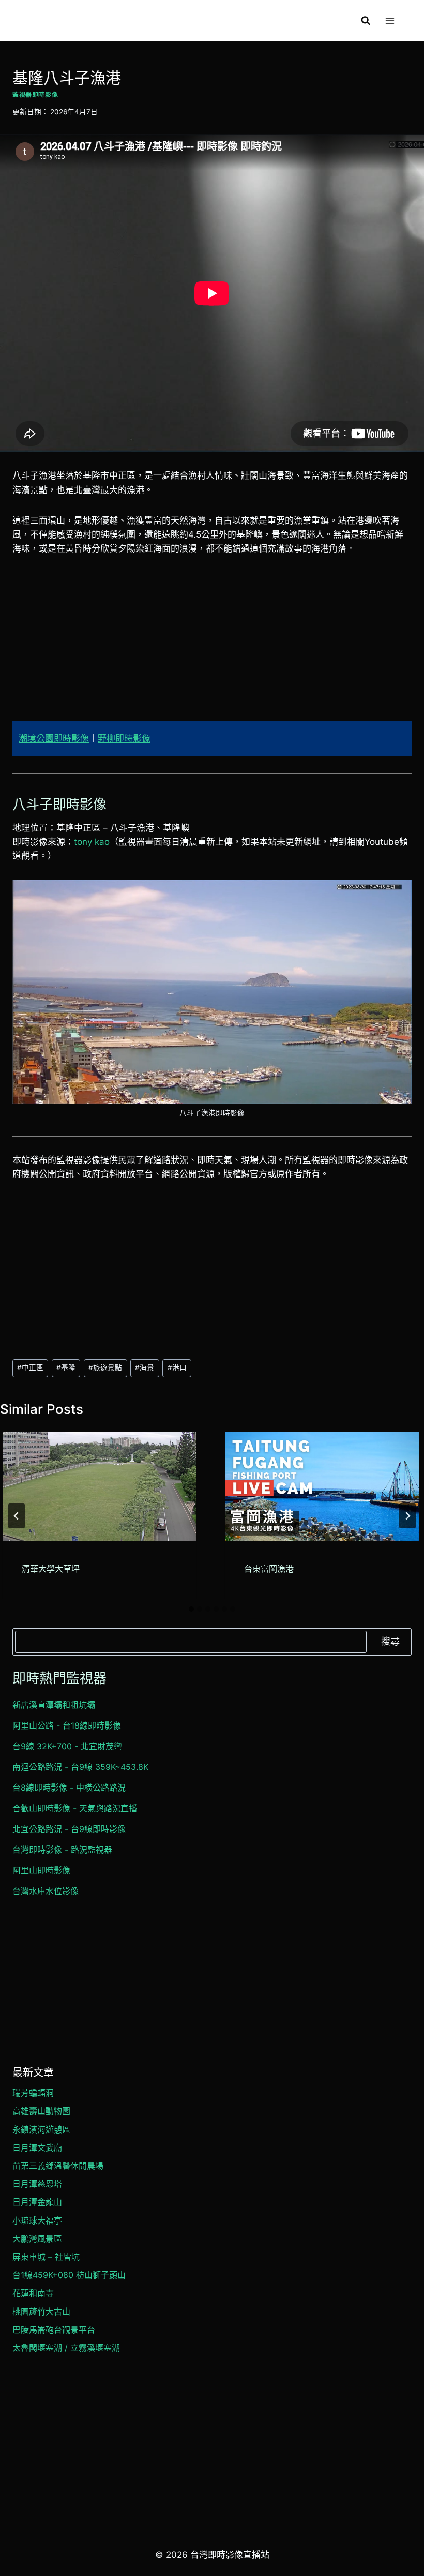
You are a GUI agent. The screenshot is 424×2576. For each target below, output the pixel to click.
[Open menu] (390, 20)
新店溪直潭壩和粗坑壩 (54, 1705)
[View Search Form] (366, 21)
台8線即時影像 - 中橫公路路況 (69, 1788)
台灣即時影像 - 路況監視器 (62, 1850)
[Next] (407, 1516)
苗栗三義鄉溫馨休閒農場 (58, 2166)
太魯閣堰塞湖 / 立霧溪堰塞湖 (66, 2348)
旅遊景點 (105, 1367)
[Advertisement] (212, 645)
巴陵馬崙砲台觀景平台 (54, 2330)
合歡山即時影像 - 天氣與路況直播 (75, 1808)
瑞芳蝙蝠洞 (33, 2093)
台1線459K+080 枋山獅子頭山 (69, 2275)
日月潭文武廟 (37, 2148)
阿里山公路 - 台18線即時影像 (67, 1725)
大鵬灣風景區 (37, 2239)
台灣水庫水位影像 (46, 1891)
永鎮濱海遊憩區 (41, 2130)
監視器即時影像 (35, 94)
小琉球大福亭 (37, 2221)
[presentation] (100, 1486)
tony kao (92, 842)
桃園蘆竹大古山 (41, 2312)
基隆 (66, 1367)
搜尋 (390, 1641)
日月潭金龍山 (37, 2202)
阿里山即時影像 (41, 1870)
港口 (177, 1367)
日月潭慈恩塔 (37, 2184)
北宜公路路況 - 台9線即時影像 (69, 1829)
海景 (145, 1367)
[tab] (191, 1609)
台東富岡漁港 (269, 1569)
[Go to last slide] (17, 1516)
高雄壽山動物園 (41, 2111)
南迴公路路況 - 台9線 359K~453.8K (80, 1767)
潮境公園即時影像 (54, 738)
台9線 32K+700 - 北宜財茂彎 (67, 1746)
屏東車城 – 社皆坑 (46, 2257)
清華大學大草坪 (51, 1569)
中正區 (30, 1367)
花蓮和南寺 (33, 2293)
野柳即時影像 (124, 738)
